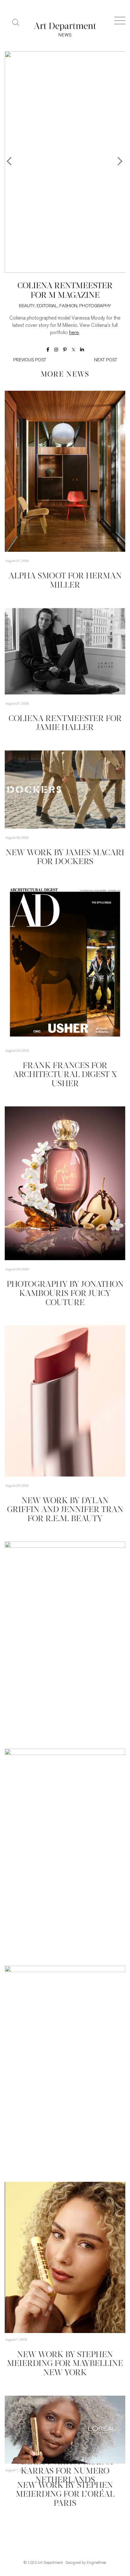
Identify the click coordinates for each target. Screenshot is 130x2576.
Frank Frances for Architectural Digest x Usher (65, 1075)
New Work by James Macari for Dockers (65, 858)
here (74, 333)
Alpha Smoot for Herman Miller (65, 581)
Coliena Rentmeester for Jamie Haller (65, 724)
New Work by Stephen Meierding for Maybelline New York (65, 2364)
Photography (95, 306)
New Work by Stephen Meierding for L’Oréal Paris (65, 2495)
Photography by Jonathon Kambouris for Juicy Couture (65, 1294)
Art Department (50, 2563)
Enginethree (96, 2563)
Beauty (27, 306)
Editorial (47, 306)
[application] (65, 2257)
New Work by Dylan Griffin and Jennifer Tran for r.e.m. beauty (65, 1510)
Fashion (68, 306)
